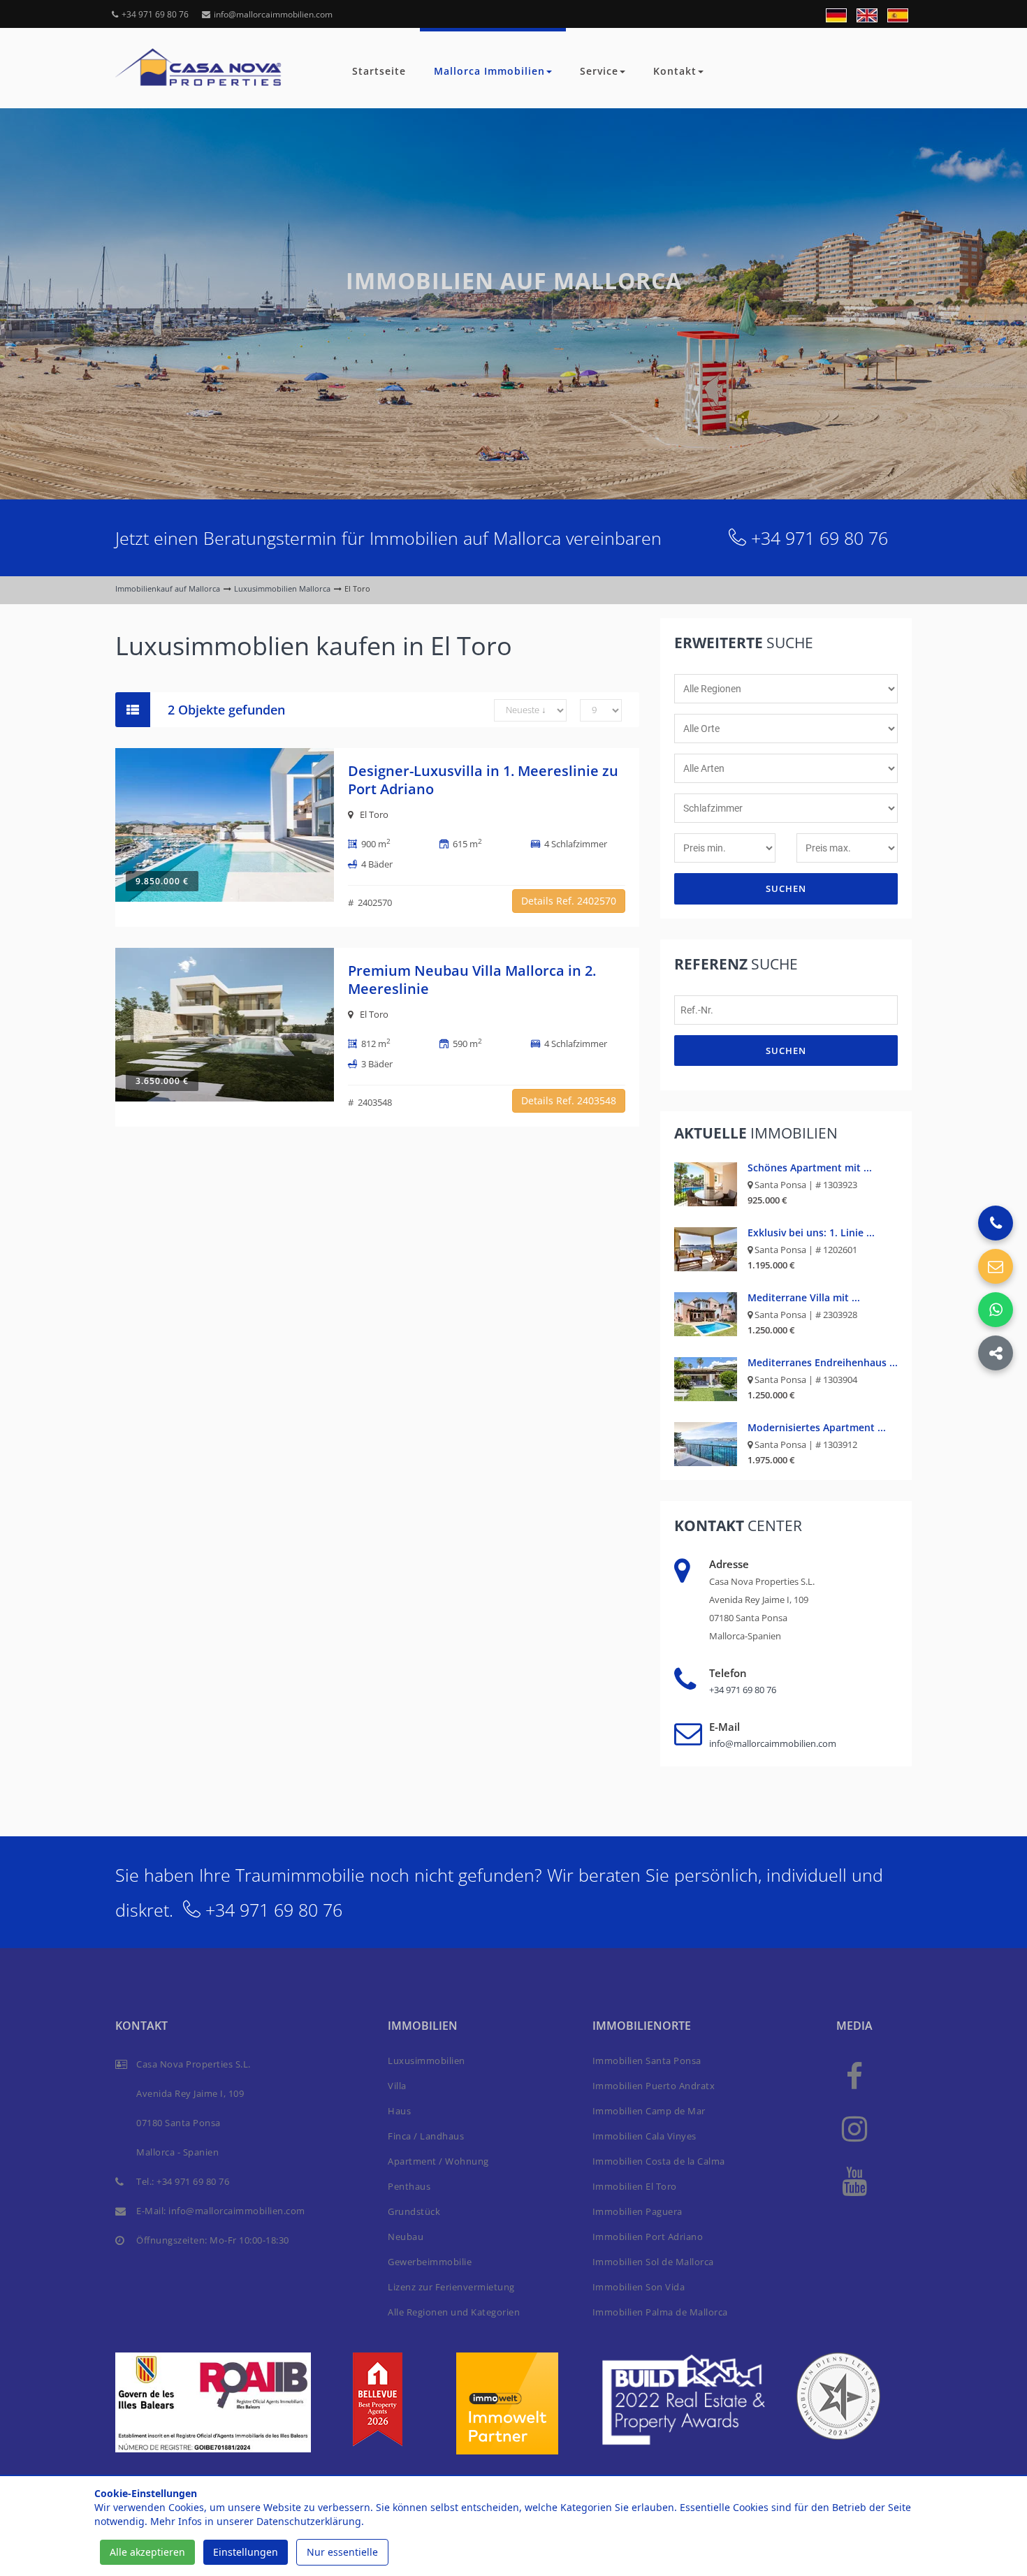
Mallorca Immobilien (489, 71)
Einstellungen (246, 2552)
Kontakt (675, 71)
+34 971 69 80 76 (155, 14)
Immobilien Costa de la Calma (659, 2161)
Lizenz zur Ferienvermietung (451, 2287)
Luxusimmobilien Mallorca (282, 588)
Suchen (786, 888)
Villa (397, 2086)
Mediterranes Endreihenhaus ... (823, 1362)
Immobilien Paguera (638, 2211)
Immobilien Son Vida (639, 2287)
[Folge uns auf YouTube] (854, 2180)
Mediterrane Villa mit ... (804, 1297)
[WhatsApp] (996, 1310)
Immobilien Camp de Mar (649, 2111)
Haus (399, 2111)
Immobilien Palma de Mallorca (660, 2312)
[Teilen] (996, 1353)
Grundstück (414, 2211)
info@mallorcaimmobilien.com (273, 14)
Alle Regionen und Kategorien (454, 2312)
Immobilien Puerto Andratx (654, 2086)
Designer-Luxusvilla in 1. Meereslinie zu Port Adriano (483, 780)
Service (599, 71)
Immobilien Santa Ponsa (647, 2061)
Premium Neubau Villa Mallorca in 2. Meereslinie (472, 980)
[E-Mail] (996, 1266)
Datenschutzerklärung (309, 2521)
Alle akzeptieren (147, 2552)
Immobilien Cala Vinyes (644, 2136)
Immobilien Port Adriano (648, 2237)
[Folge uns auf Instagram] (854, 2128)
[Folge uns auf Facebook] (854, 2076)
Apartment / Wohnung (438, 2161)
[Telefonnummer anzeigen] (996, 1223)
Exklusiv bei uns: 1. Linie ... (811, 1232)
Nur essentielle (342, 2552)
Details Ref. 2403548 (569, 1100)
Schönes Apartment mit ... (810, 1168)
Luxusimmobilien (427, 2061)
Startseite (379, 71)
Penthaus (409, 2186)
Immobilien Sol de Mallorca (653, 2262)
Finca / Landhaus (426, 2136)
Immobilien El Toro (635, 2186)
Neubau (406, 2237)
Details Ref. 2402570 (569, 901)
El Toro (374, 814)
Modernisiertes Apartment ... (817, 1427)
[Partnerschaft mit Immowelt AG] (507, 2402)
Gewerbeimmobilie (430, 2262)
